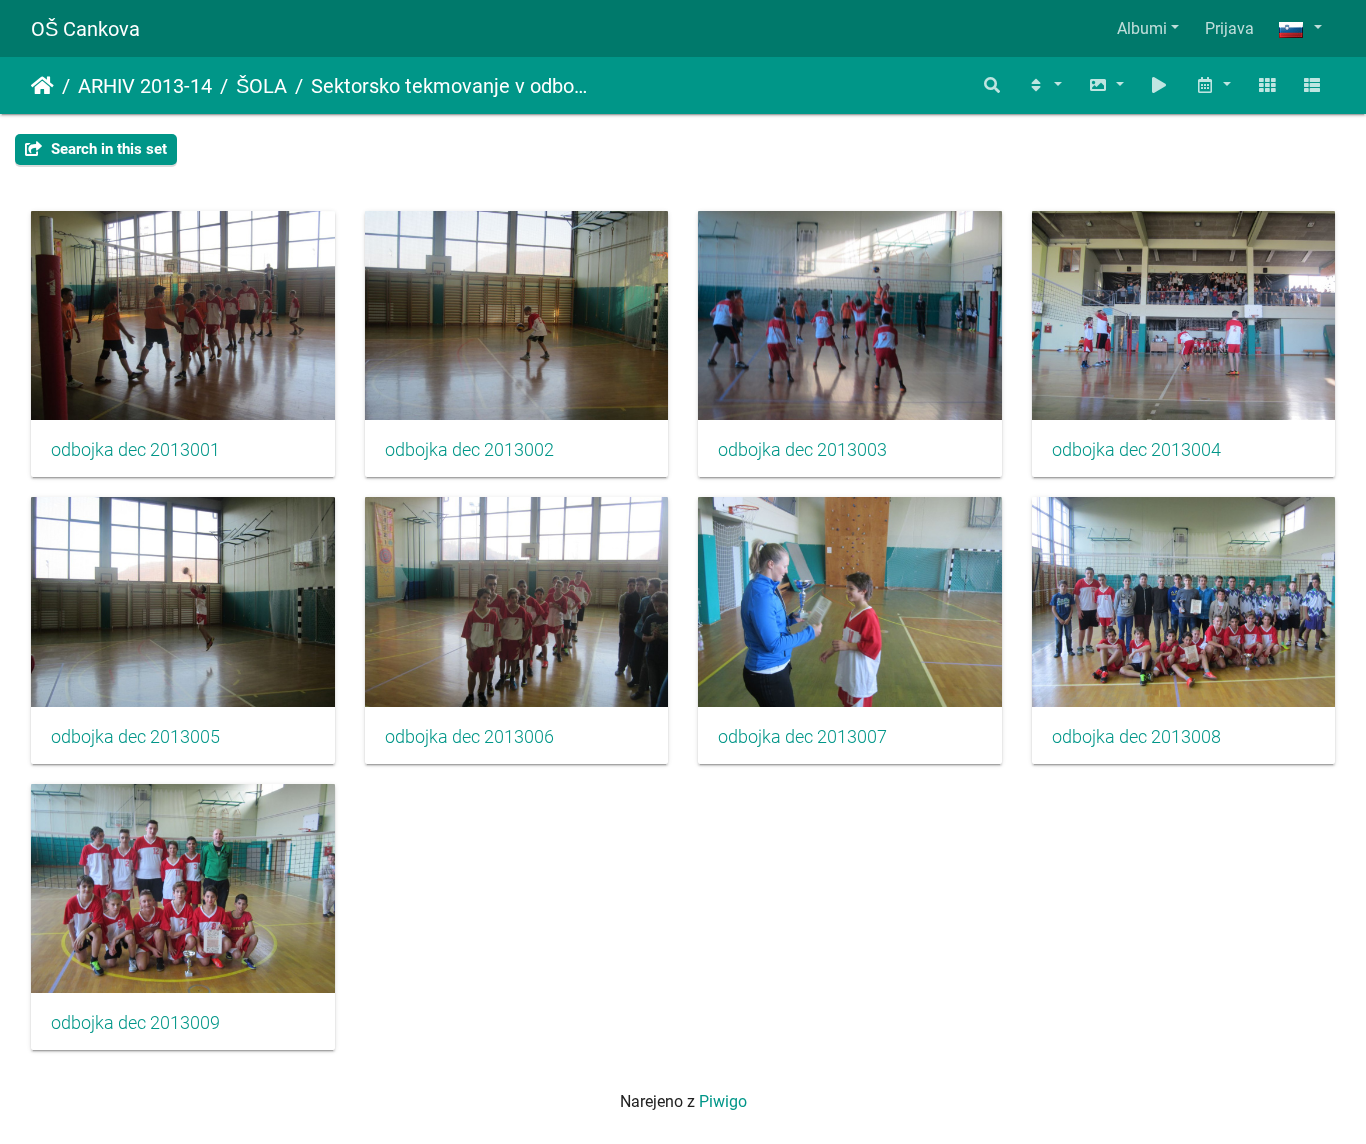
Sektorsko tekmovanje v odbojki (449, 86)
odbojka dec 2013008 (1136, 737)
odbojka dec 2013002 (469, 450)
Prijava (1229, 28)
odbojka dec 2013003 (802, 450)
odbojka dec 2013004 (1136, 450)
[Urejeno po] (1044, 85)
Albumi (1142, 28)
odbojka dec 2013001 (135, 450)
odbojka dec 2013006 (469, 737)
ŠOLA (261, 86)
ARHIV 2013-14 (145, 86)
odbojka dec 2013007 (802, 737)
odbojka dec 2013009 (135, 1023)
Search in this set (107, 149)
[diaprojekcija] (1160, 85)
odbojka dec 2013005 (135, 737)
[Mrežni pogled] (1267, 85)
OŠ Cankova (85, 29)
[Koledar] (1213, 85)
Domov (42, 86)
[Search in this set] (993, 85)
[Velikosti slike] (1106, 85)
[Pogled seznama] (1312, 85)
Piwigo (723, 1101)
